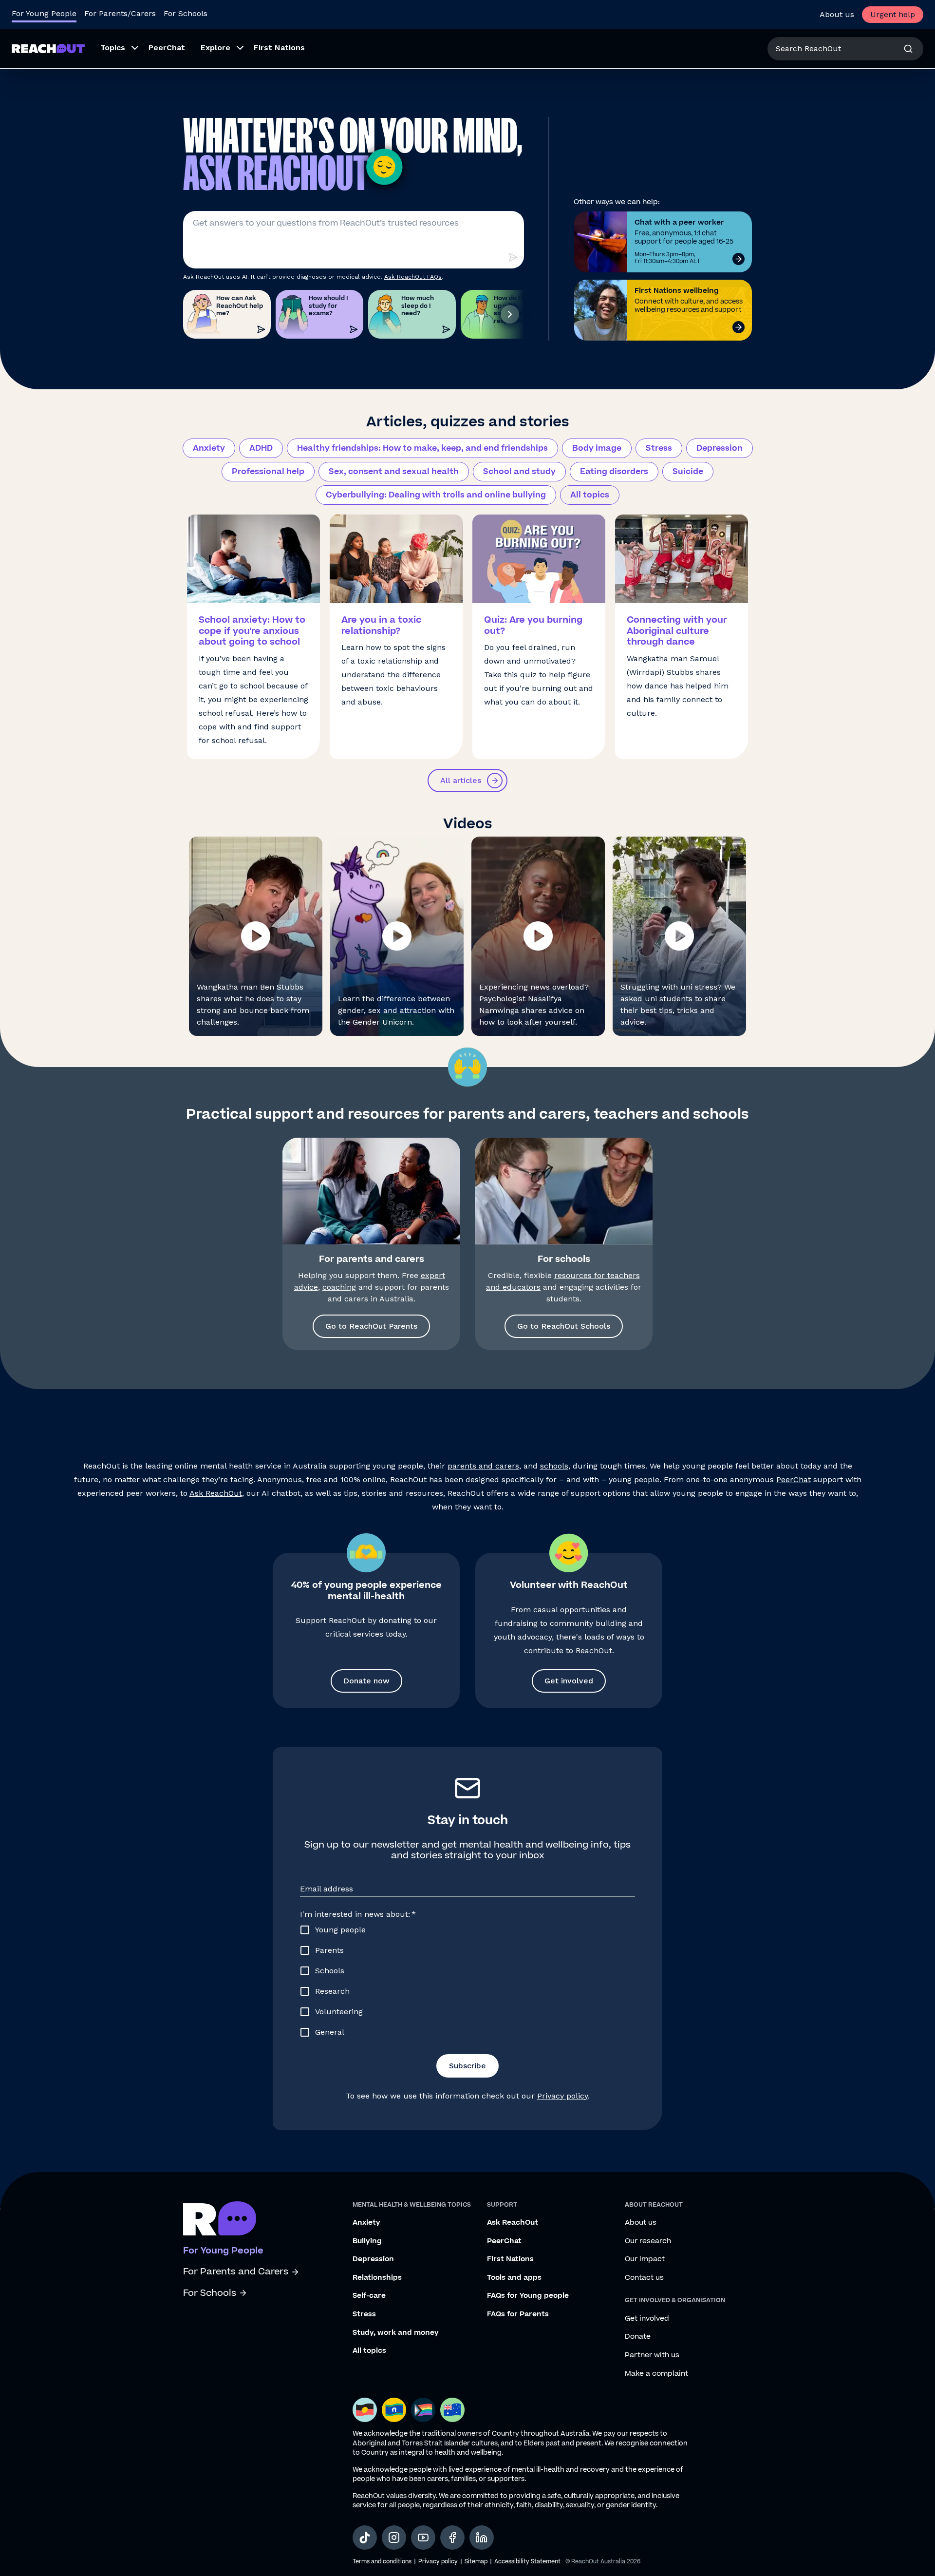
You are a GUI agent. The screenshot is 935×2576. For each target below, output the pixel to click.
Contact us (644, 2278)
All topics (590, 495)
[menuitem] (117, 49)
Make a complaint (656, 2374)
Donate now (366, 1681)
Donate (638, 2337)
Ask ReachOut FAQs (413, 277)
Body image (597, 448)
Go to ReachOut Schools (564, 1326)
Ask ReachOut (216, 1493)
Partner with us (652, 2355)
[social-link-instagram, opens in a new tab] (394, 2538)
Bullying (367, 2241)
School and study (519, 472)
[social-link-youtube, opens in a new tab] (423, 2538)
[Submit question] (513, 257)
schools (554, 1466)
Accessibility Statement (527, 2562)
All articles (461, 780)
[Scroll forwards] (510, 314)
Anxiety (209, 448)
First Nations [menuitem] (279, 48)
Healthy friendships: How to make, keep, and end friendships (422, 448)
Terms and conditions (382, 2562)
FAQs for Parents (518, 2314)
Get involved (569, 1681)
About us (837, 14)
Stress (659, 448)
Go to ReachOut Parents (371, 1326)
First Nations (510, 2259)
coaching (339, 1287)
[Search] (908, 49)
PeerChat (794, 1479)
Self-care (369, 2296)
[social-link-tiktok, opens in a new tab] (365, 2538)
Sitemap (476, 2562)
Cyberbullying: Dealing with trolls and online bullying (436, 495)
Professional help (268, 472)
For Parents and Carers (236, 2272)
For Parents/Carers (120, 13)
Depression (720, 448)
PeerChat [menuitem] (167, 48)
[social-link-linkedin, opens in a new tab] (482, 2538)
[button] (256, 936)
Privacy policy (562, 2096)
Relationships (377, 2278)
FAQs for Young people (528, 2296)
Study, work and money (396, 2333)
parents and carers (483, 1466)
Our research (648, 2241)
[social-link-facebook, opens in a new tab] (452, 2538)
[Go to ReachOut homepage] (48, 48)
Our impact (645, 2259)
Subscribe (467, 2066)
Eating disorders (614, 472)
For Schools (186, 13)
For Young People (44, 13)
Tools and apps (514, 2278)
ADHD (261, 448)
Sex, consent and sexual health (394, 472)
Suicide (688, 472)
